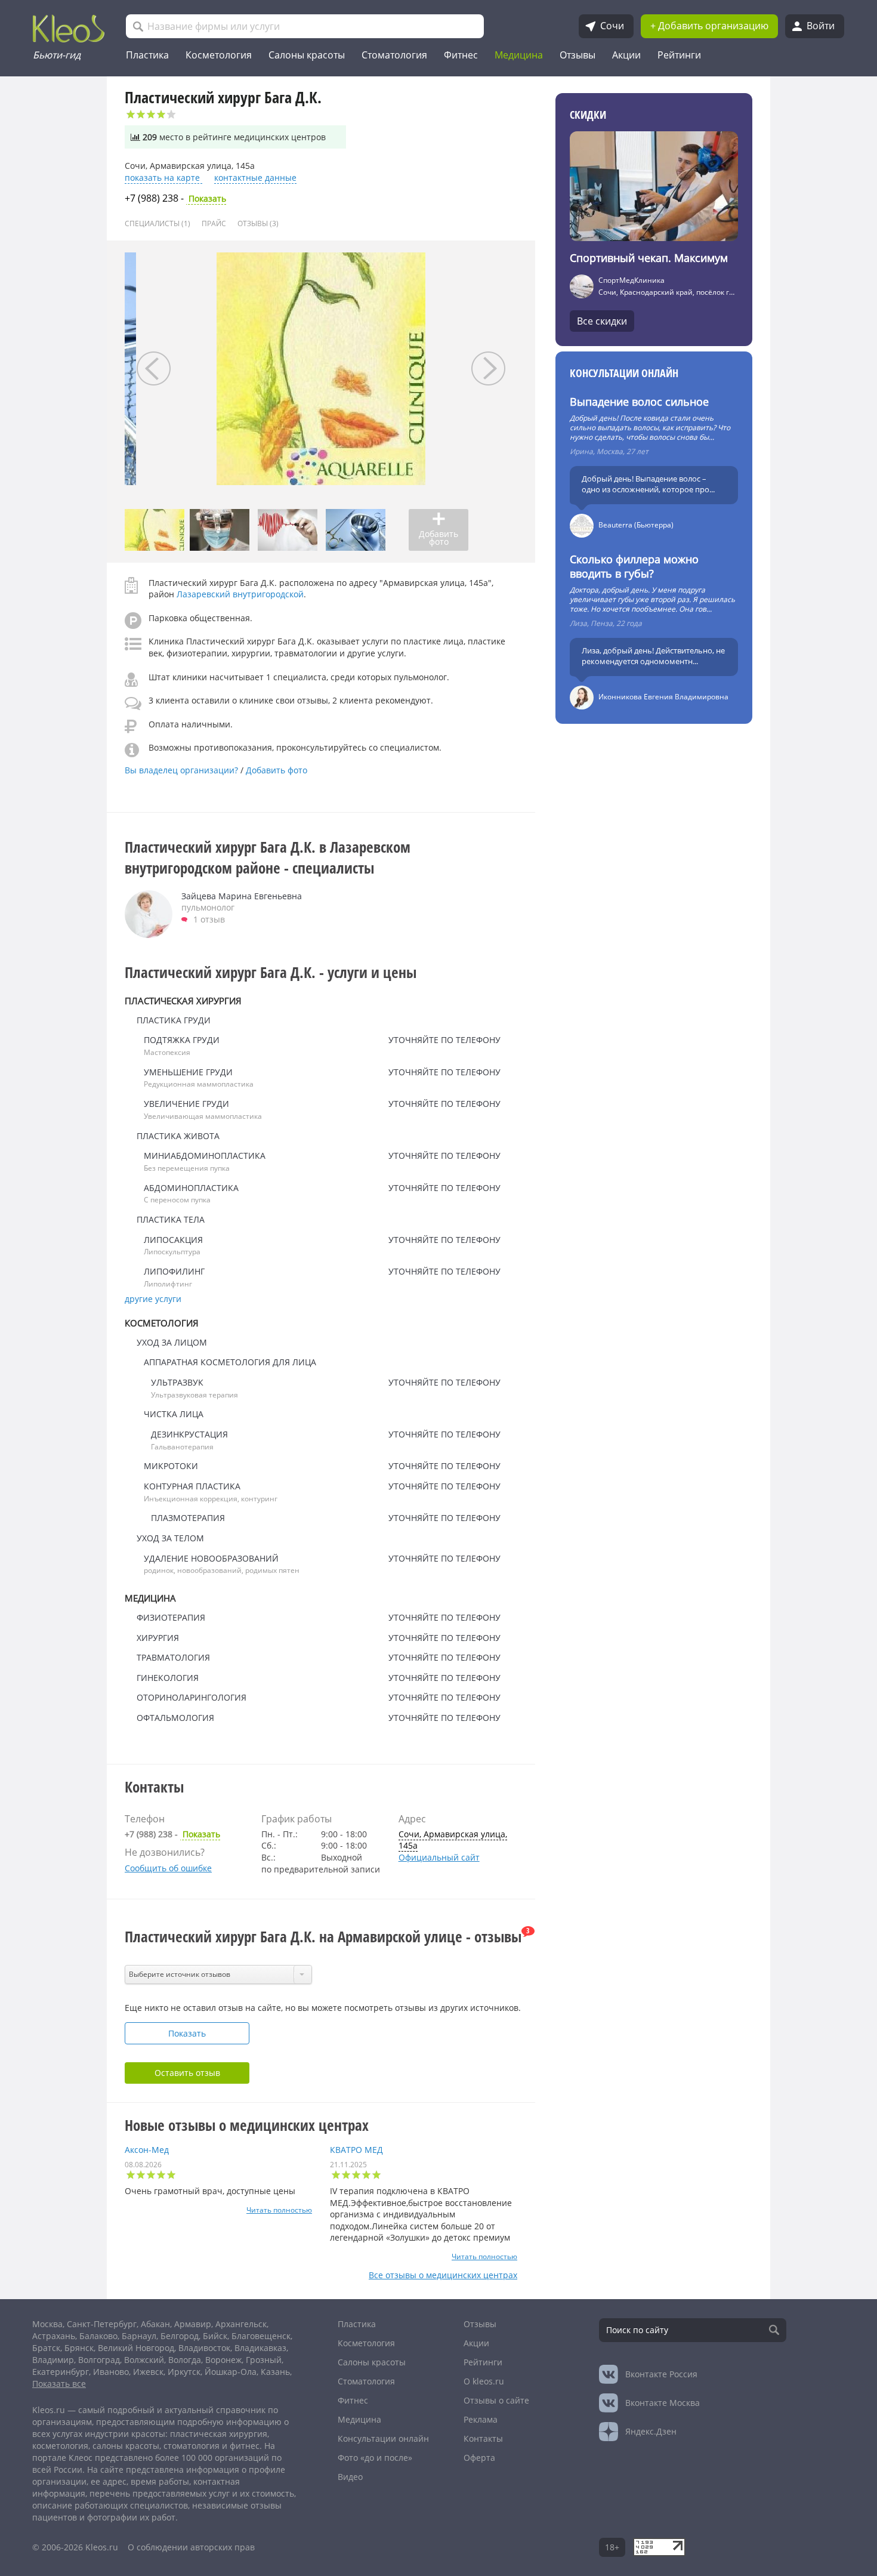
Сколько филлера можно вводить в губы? (634, 566)
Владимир (53, 2360)
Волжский (144, 2360)
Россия (661, 2374)
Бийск (215, 2336)
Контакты (483, 2438)
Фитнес (461, 55)
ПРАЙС (214, 223)
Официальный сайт (439, 1857)
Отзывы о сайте (496, 2400)
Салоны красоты (307, 55)
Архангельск (241, 2324)
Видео (350, 2477)
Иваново (111, 2372)
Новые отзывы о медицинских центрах (247, 2125)
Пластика (147, 55)
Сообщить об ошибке (168, 1868)
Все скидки (602, 321)
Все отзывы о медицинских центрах (443, 2275)
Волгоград (99, 2360)
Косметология (219, 55)
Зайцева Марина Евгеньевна (242, 896)
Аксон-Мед (147, 2150)
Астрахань (54, 2336)
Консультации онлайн (624, 373)
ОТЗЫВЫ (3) (258, 223)
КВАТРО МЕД (356, 2150)
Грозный (264, 2360)
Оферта (479, 2458)
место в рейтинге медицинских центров (234, 137)
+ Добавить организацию (709, 26)
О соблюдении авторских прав (191, 2547)
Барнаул (139, 2336)
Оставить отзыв (187, 2073)
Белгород (180, 2336)
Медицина (519, 55)
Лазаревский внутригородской (240, 594)
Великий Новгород (136, 2348)
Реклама (481, 2419)
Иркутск (184, 2372)
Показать (175, 199)
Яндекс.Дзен (651, 2431)
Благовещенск (261, 2336)
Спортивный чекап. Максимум (649, 258)
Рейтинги (679, 55)
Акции (626, 55)
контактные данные (255, 178)
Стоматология (394, 55)
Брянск (79, 2348)
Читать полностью (279, 2210)
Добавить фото (277, 770)
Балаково (98, 2336)
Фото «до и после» (375, 2458)
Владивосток (204, 2348)
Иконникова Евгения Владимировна (663, 697)
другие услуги (153, 1299)
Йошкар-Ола (231, 2372)
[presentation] (154, 368)
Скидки (588, 115)
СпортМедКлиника (631, 280)
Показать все (59, 2384)
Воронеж (223, 2360)
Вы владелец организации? (183, 770)
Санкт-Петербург (102, 2324)
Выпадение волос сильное (639, 402)
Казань (275, 2372)
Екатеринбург (61, 2372)
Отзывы (578, 55)
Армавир (193, 2324)
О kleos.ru (484, 2381)
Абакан (155, 2324)
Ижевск (148, 2372)
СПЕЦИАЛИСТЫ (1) (158, 223)
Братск (46, 2348)
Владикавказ (260, 2348)
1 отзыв (209, 919)
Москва (47, 2324)
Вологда (185, 2360)
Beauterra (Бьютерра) (636, 525)
